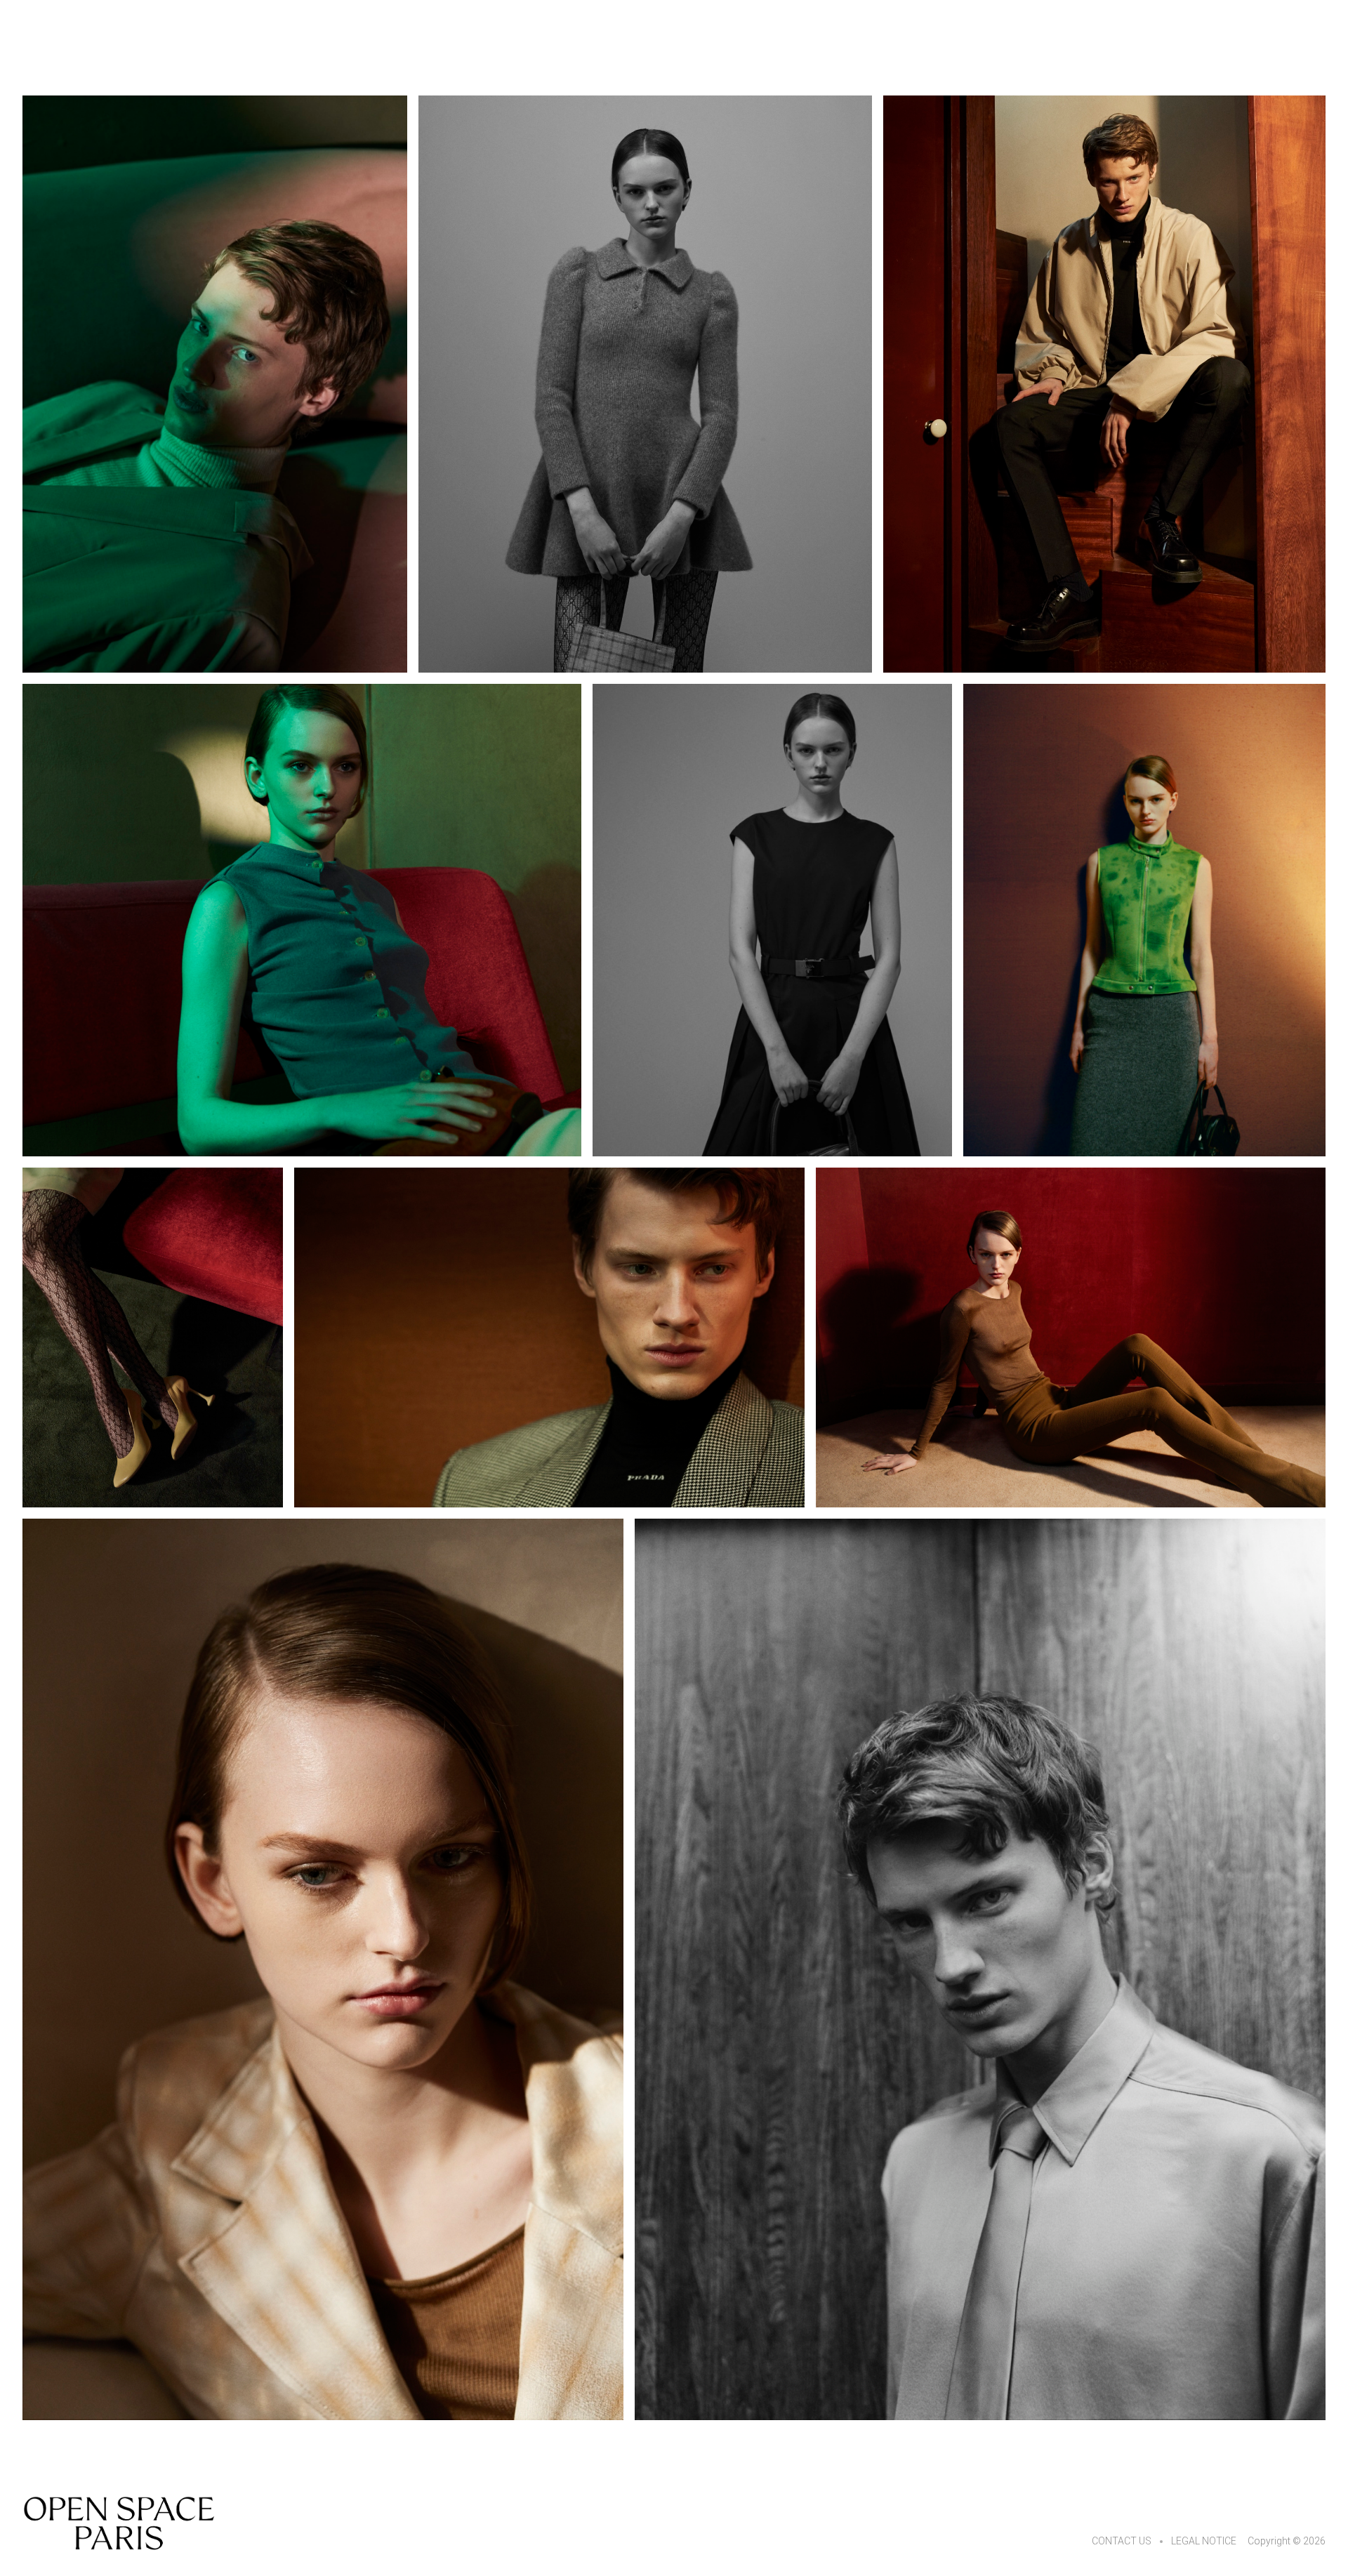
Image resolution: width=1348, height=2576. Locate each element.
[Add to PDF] (215, 384)
